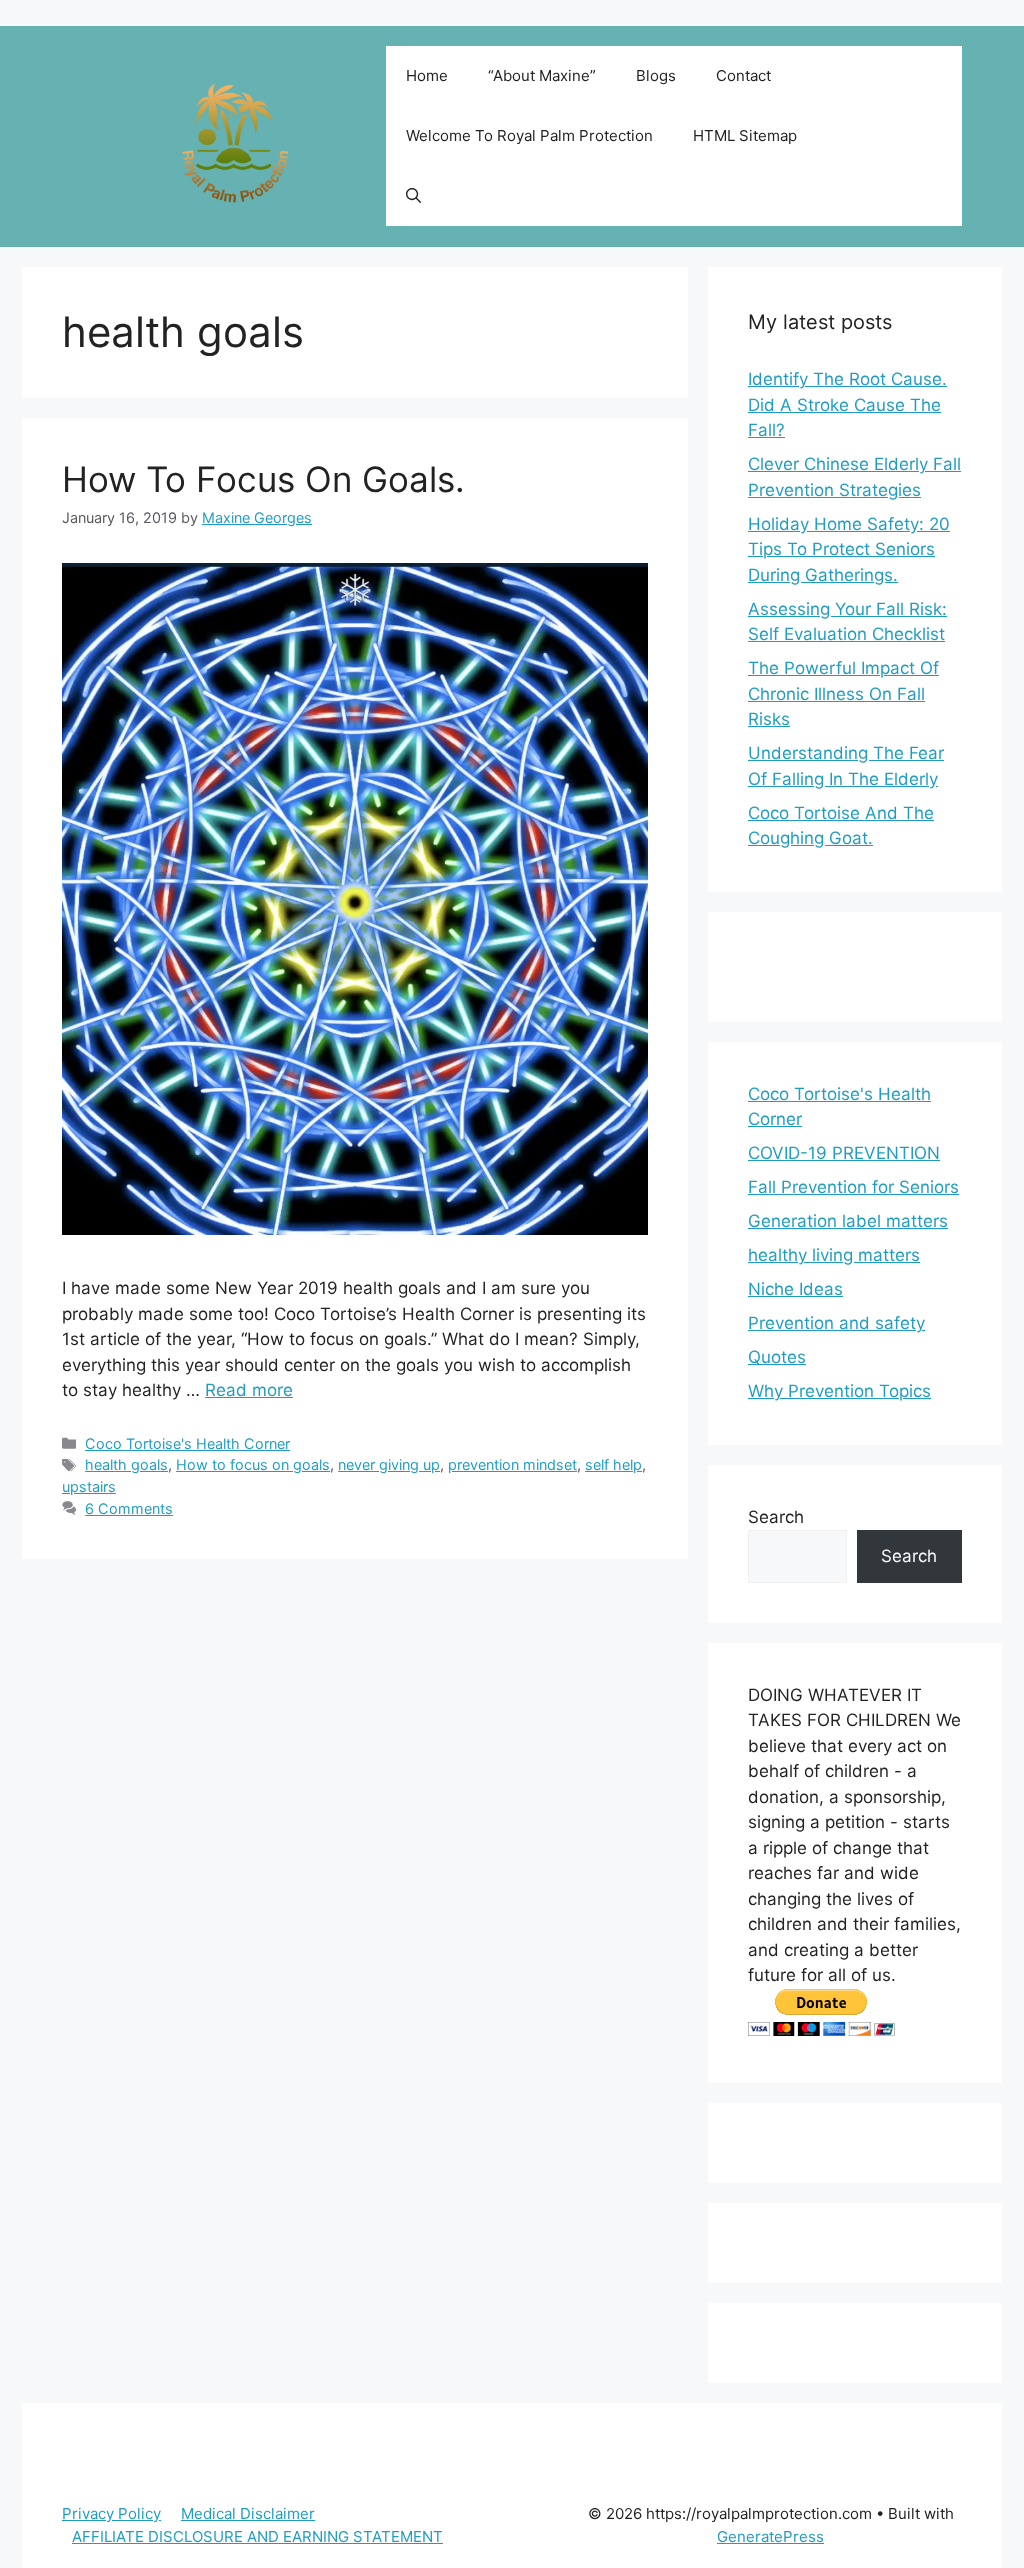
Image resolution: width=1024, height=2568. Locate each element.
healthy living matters (834, 1255)
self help (613, 1464)
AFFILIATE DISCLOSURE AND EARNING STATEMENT (257, 2536)
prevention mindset (512, 1464)
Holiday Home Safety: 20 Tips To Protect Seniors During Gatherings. (849, 549)
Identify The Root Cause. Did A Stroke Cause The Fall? (847, 404)
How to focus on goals (253, 1464)
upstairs (89, 1486)
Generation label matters (848, 1221)
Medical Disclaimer (248, 2513)
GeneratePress (770, 2536)
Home (427, 75)
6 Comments (129, 1508)
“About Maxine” (542, 75)
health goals (126, 1464)
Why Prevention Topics (839, 1391)
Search (776, 1517)
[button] (413, 196)
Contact (743, 75)
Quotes (777, 1357)
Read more (249, 1390)
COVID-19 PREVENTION (844, 1153)
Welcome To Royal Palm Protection (529, 135)
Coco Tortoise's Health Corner (187, 1443)
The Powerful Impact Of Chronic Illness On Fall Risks (843, 693)
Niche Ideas (795, 1289)
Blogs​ (656, 75)
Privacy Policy (111, 2513)
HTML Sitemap (745, 135)
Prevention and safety (836, 1323)
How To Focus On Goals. (263, 479)
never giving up (389, 1464)
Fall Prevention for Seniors (853, 1187)
